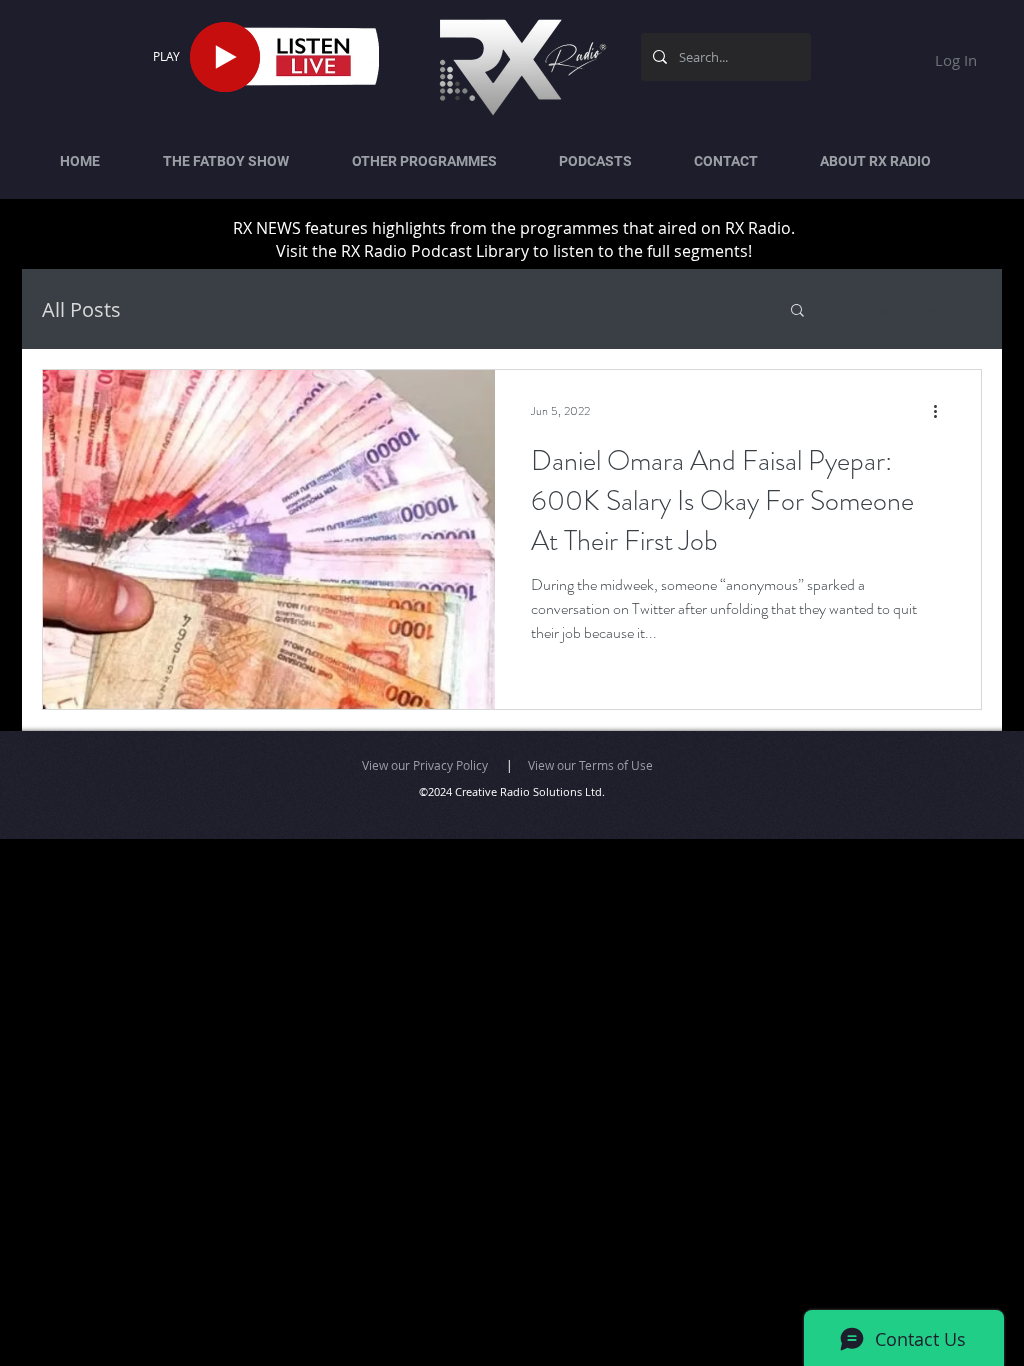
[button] (797, 311)
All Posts (81, 309)
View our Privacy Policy (425, 765)
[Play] (225, 57)
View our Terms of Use (590, 765)
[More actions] (942, 411)
